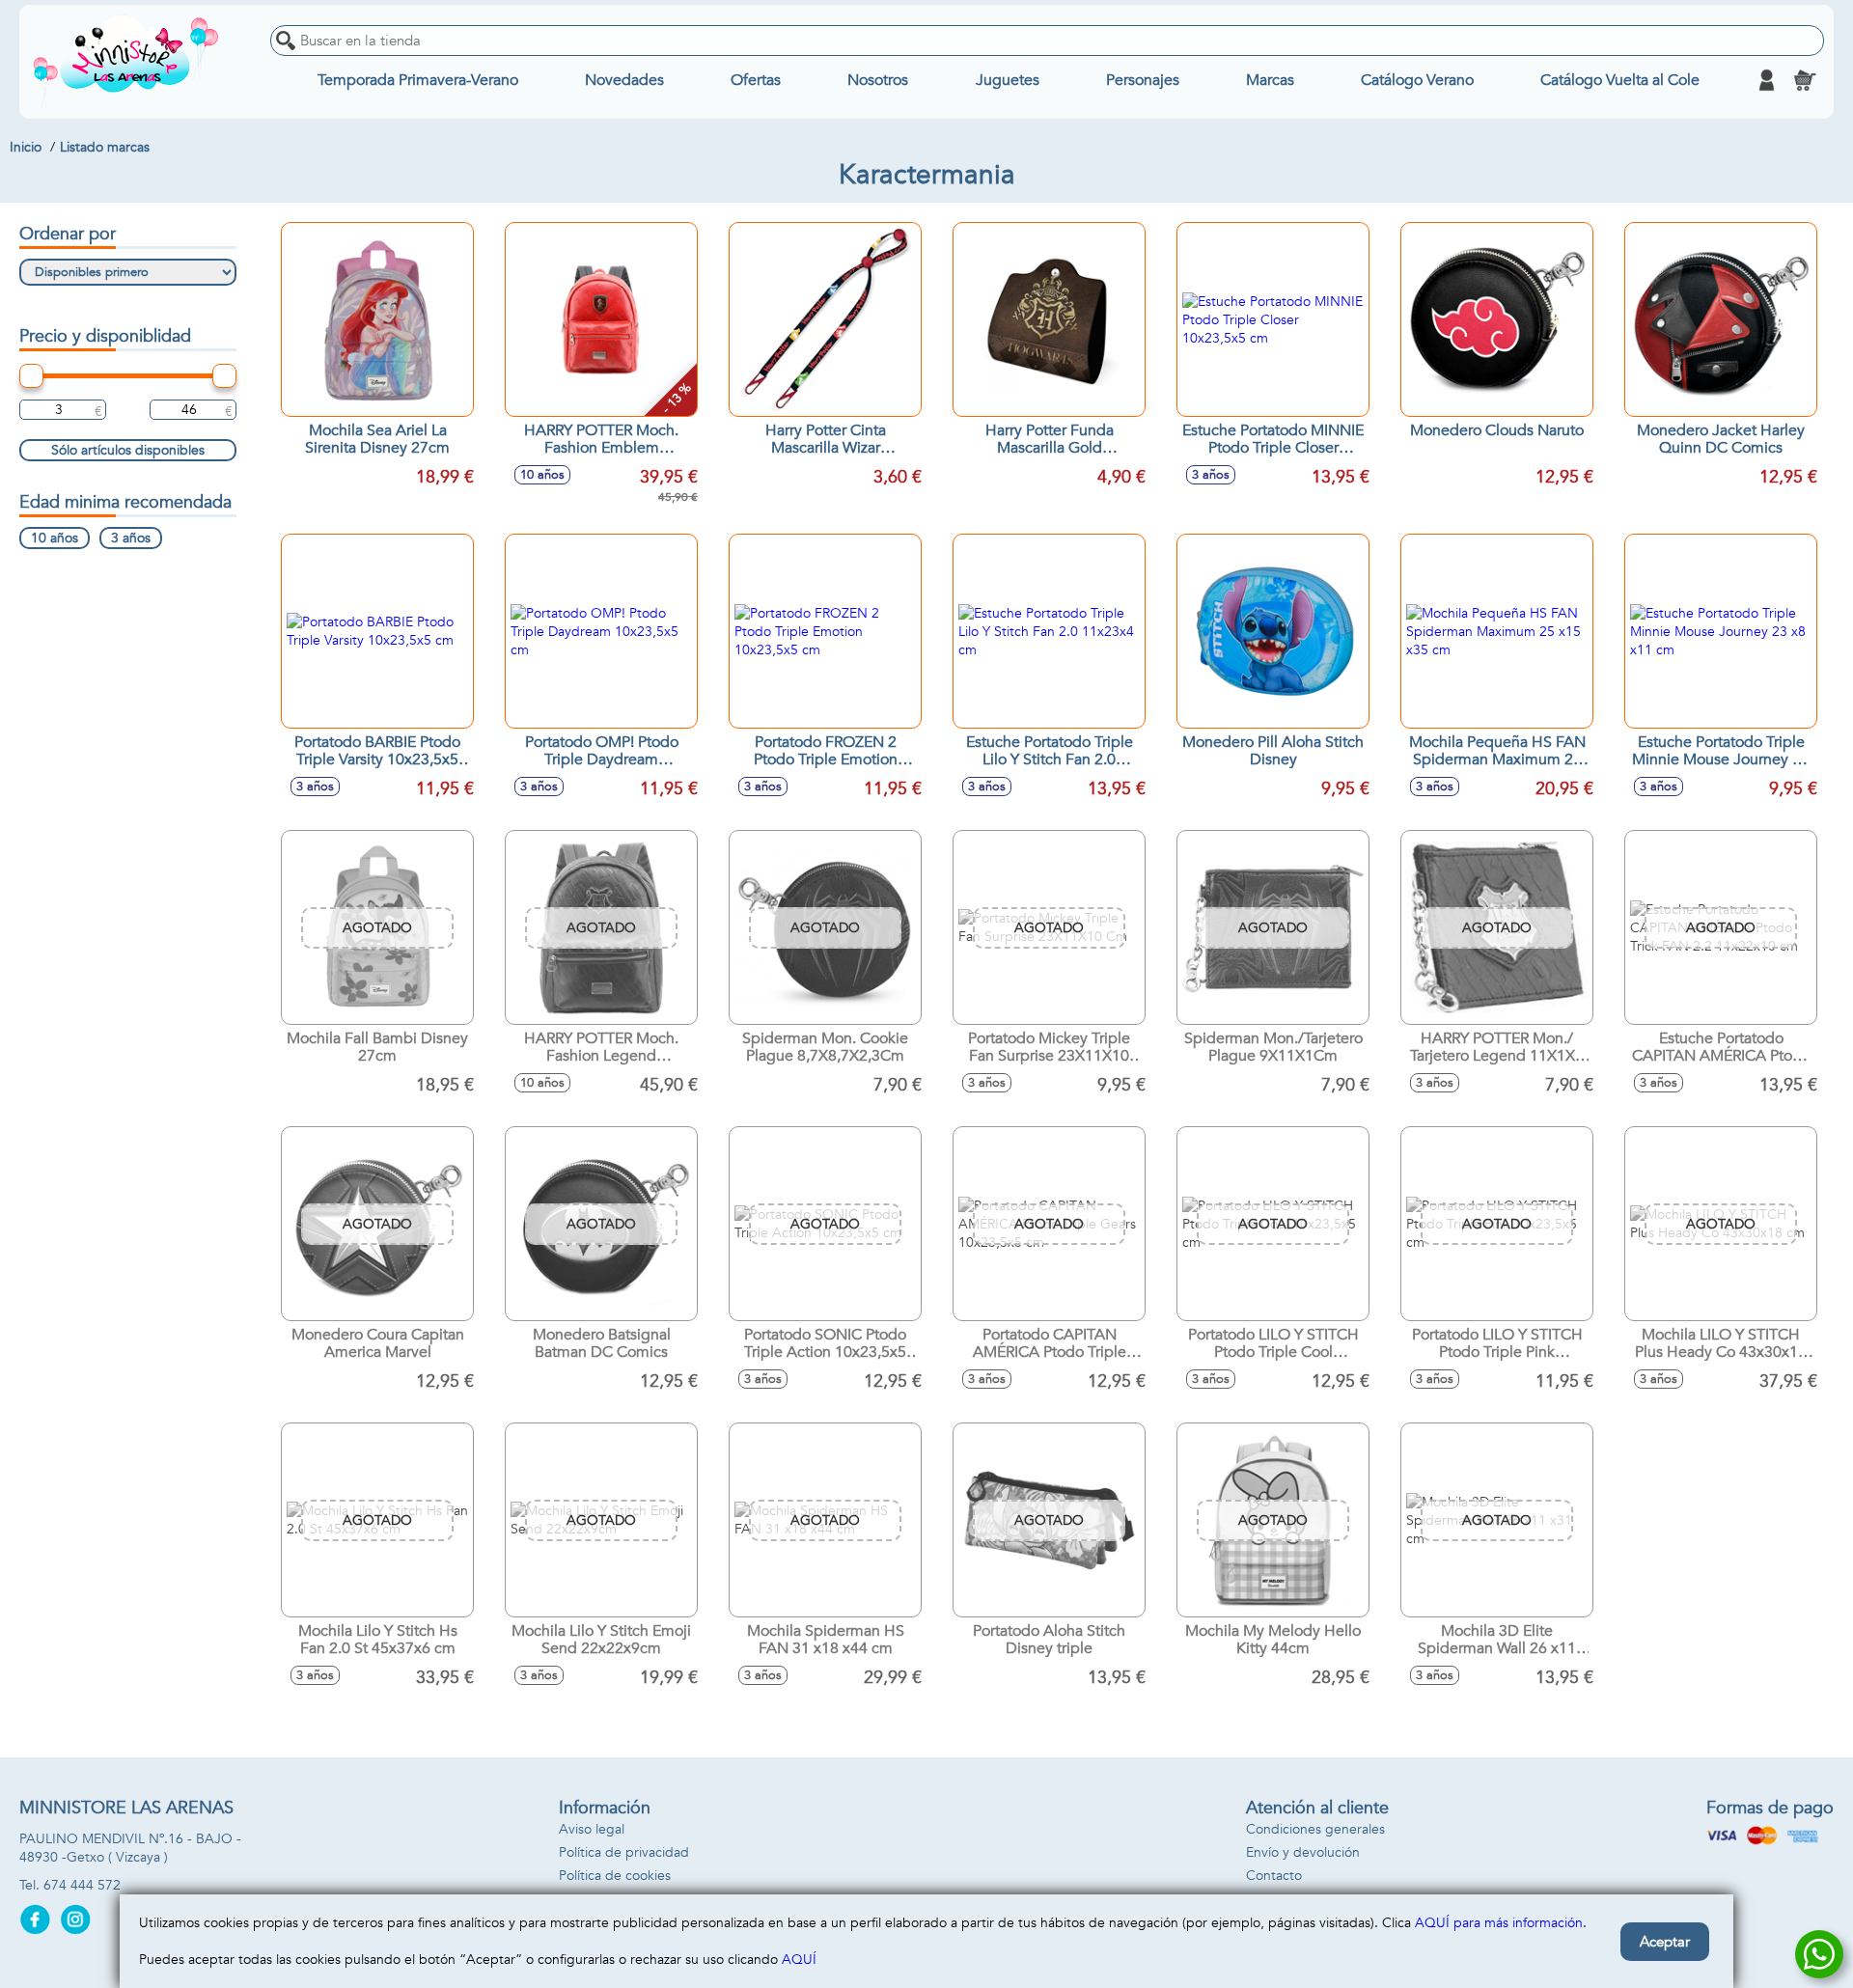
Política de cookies (615, 1876)
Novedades (624, 80)
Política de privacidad (624, 1852)
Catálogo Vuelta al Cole (1620, 80)
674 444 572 (82, 1885)
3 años (131, 538)
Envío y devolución (1303, 1852)
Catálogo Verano (1417, 80)
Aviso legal (592, 1829)
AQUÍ (799, 1960)
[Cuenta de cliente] (1766, 80)
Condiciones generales (1315, 1829)
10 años (55, 538)
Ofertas (756, 80)
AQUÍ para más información (1499, 1923)
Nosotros (878, 80)
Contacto (1274, 1876)
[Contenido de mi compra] (1805, 80)
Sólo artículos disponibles (128, 450)
